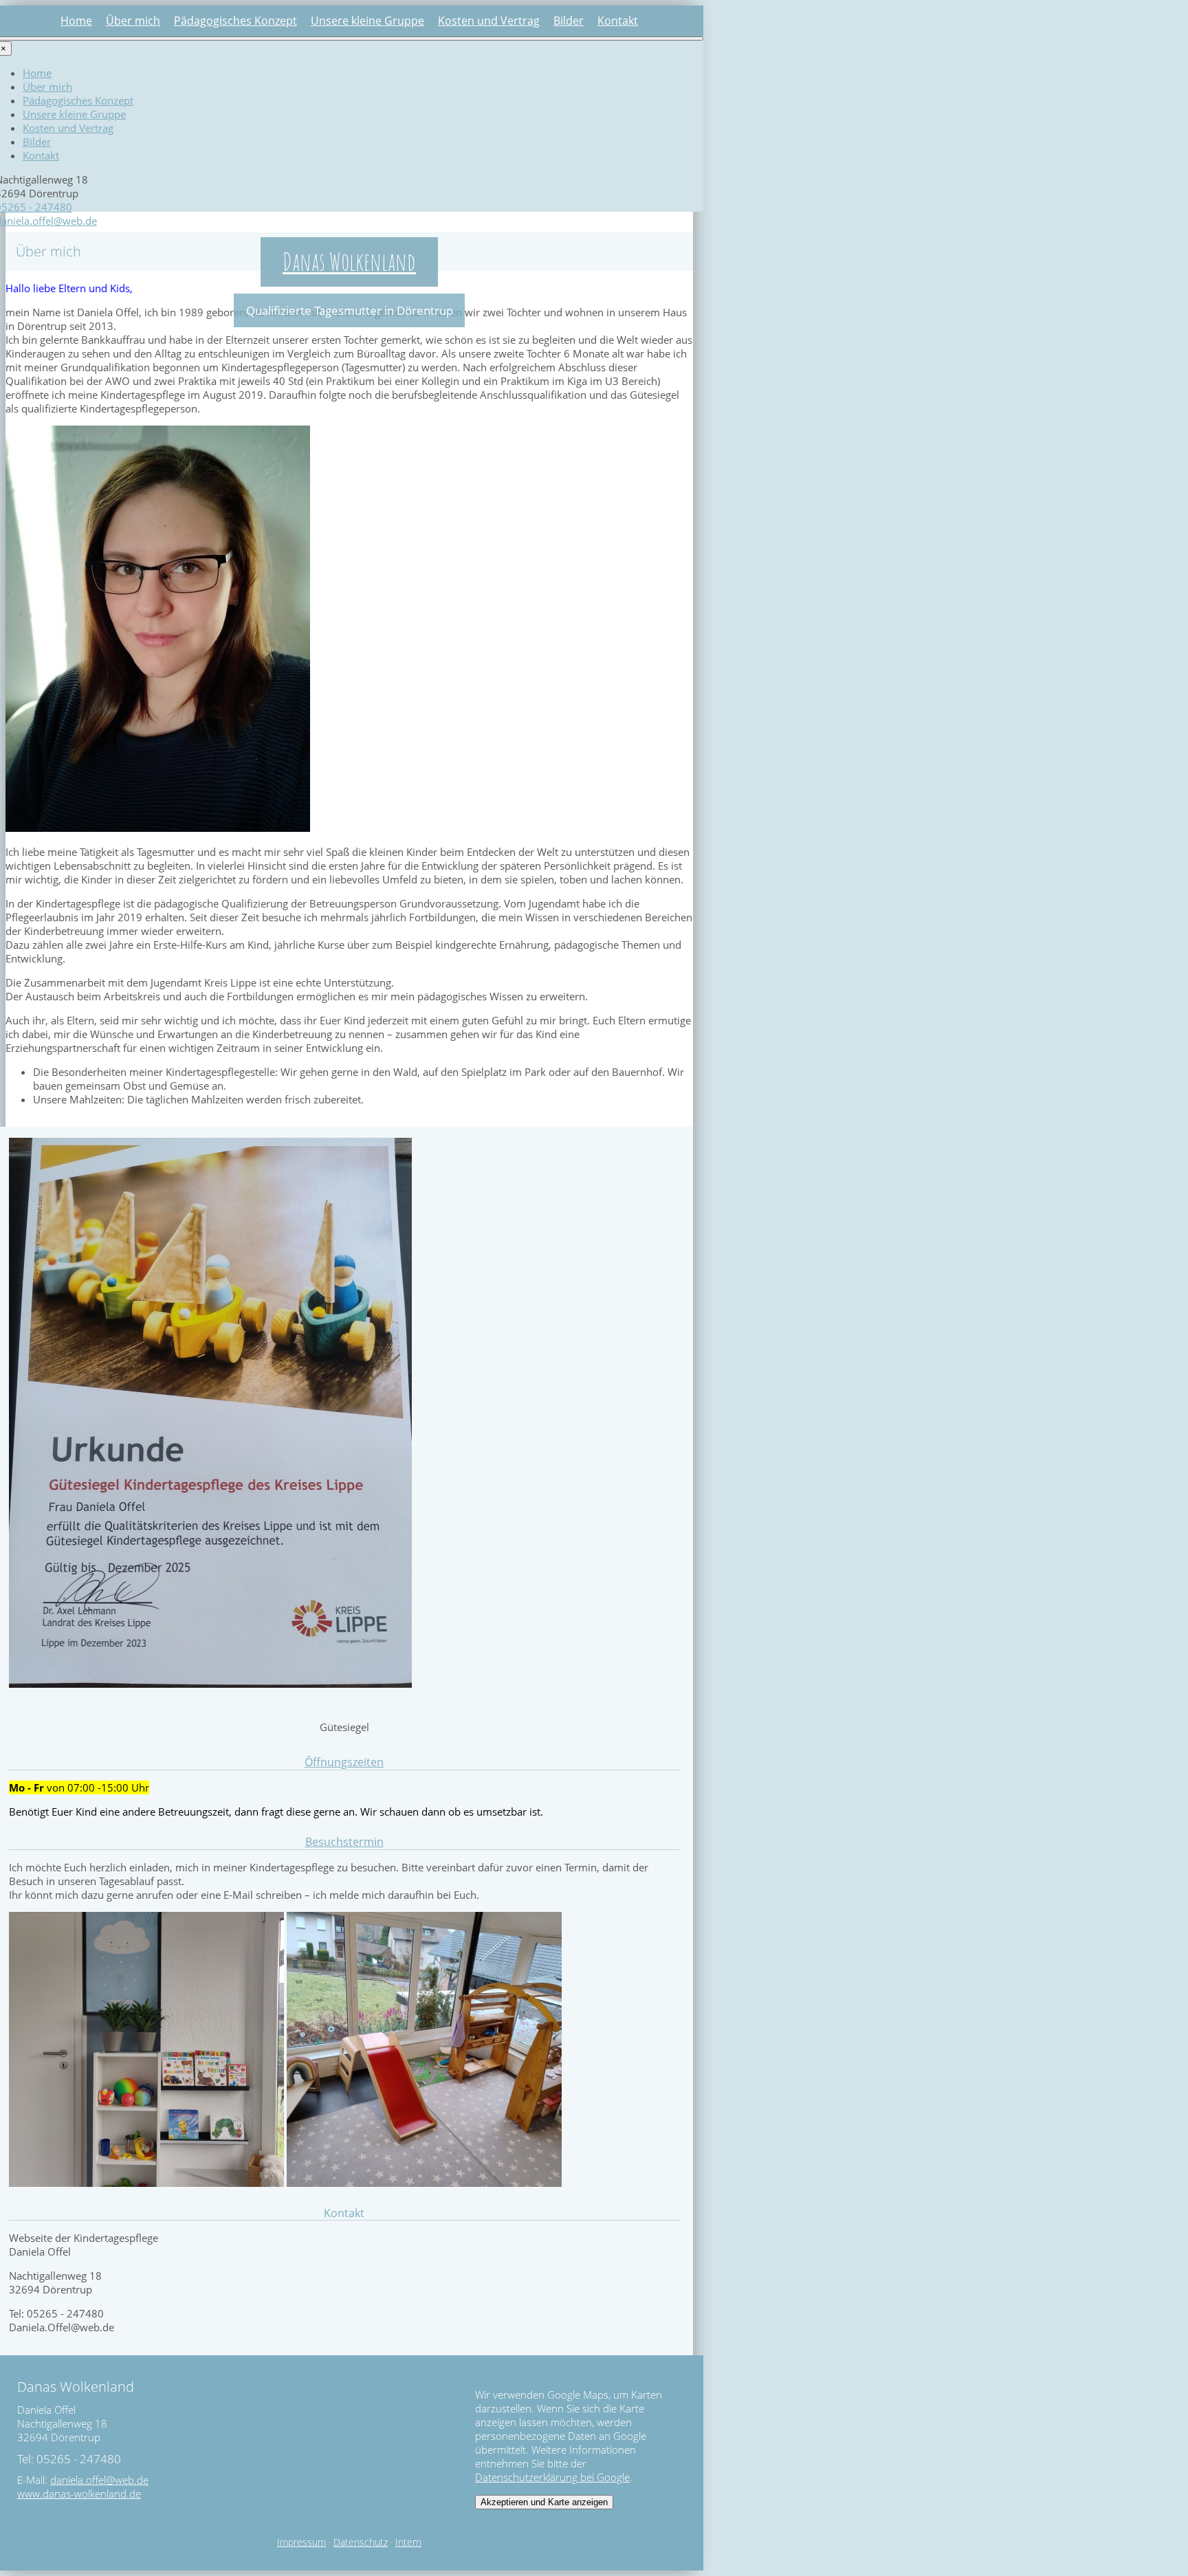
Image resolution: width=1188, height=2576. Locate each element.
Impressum (301, 2542)
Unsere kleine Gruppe (367, 21)
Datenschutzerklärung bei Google (552, 2477)
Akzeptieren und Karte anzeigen (544, 2502)
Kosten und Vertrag (489, 21)
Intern (408, 2542)
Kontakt (618, 21)
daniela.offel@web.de (99, 2480)
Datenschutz (361, 2542)
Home (76, 21)
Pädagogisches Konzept (235, 21)
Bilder (569, 21)
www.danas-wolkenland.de (79, 2494)
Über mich (133, 21)
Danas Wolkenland (349, 261)
